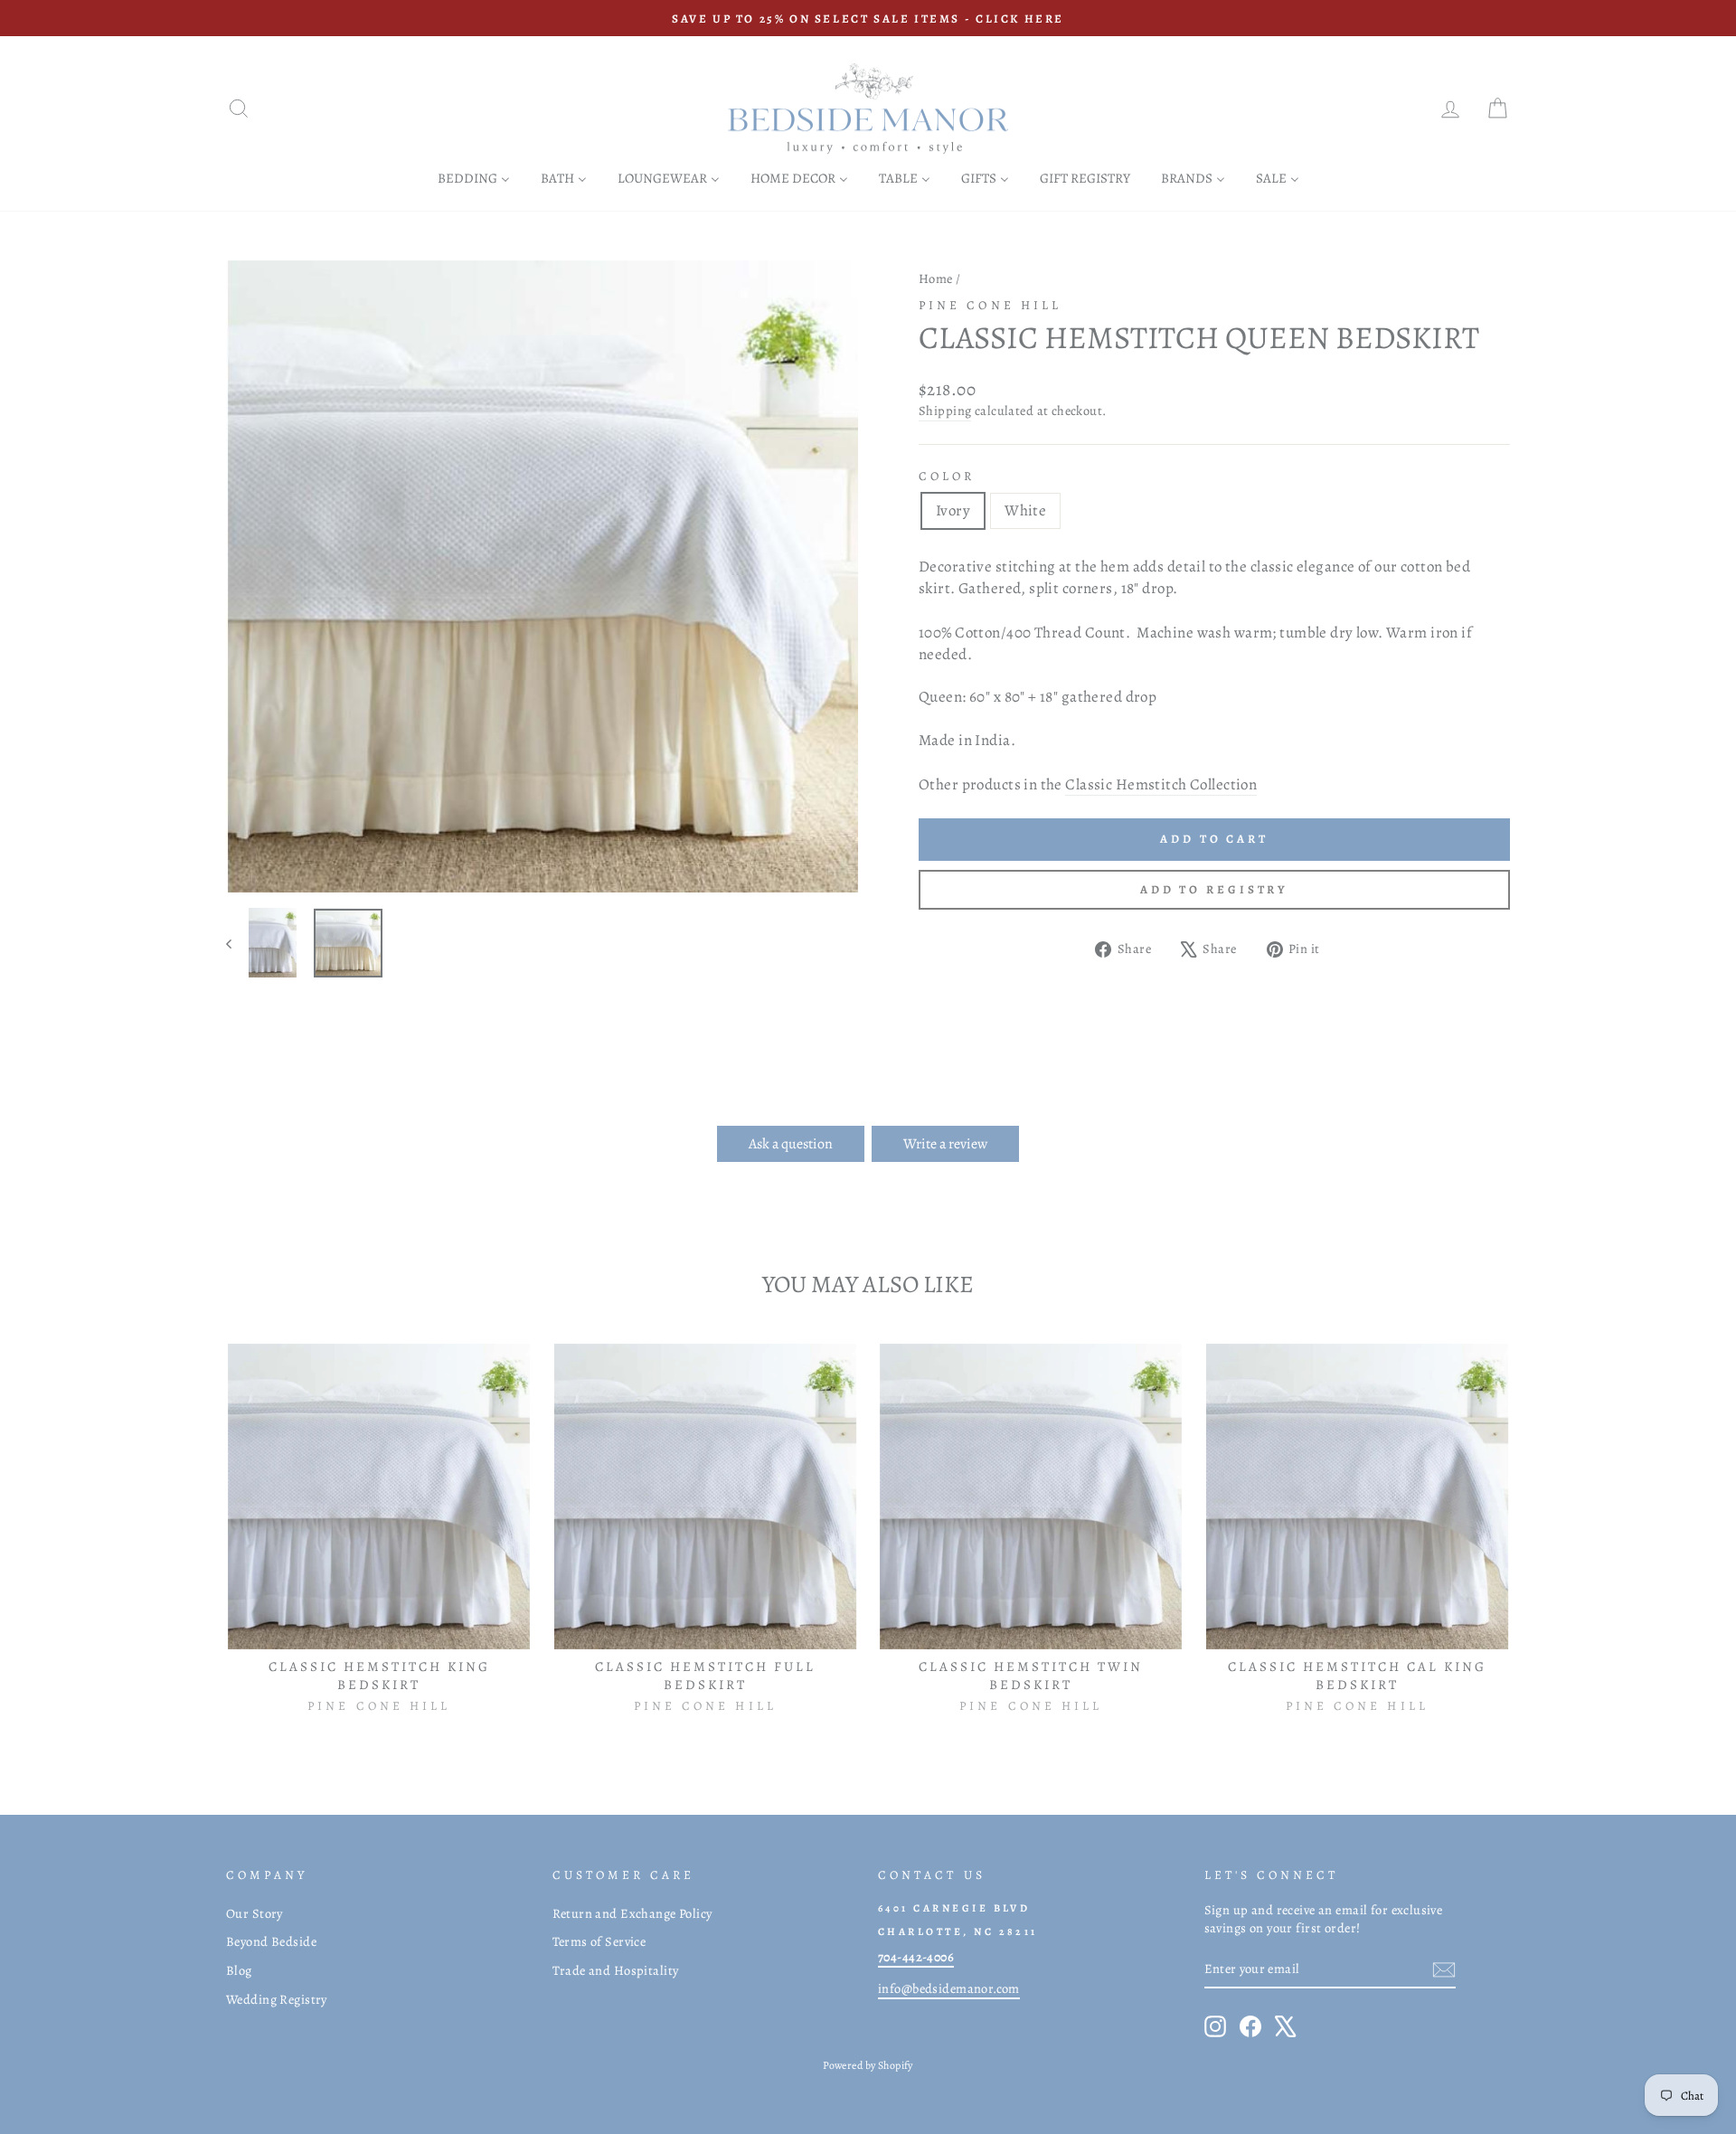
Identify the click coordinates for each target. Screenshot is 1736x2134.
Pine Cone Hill (990, 305)
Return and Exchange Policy (632, 1913)
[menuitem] (474, 178)
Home (936, 279)
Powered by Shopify (868, 2065)
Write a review (945, 1144)
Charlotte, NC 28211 (958, 1931)
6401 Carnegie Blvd (954, 1908)
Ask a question (791, 1144)
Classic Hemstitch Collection (1161, 784)
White (1025, 510)
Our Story (255, 1913)
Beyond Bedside (271, 1941)
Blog (239, 1970)
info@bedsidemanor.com (949, 1988)
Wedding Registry (277, 1999)
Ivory (953, 510)
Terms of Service (599, 1941)
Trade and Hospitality (616, 1970)
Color (947, 476)
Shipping (945, 411)
